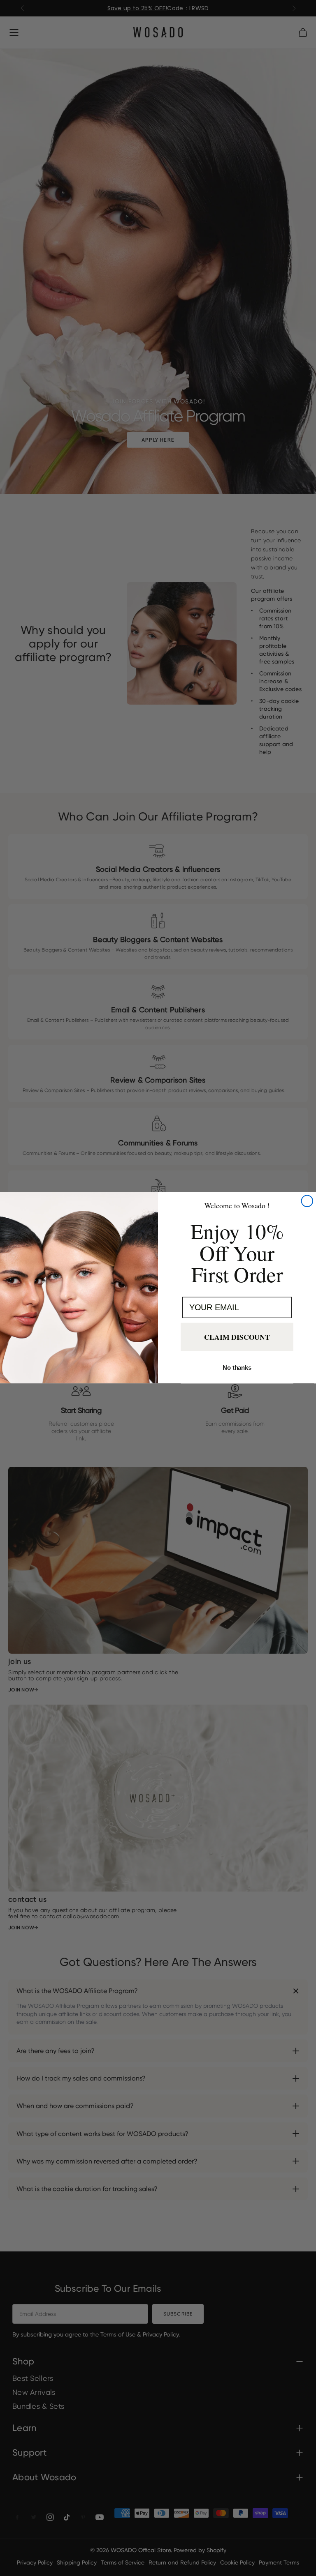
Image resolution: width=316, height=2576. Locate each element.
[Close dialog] (307, 1201)
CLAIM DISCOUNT (237, 1337)
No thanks (237, 1368)
